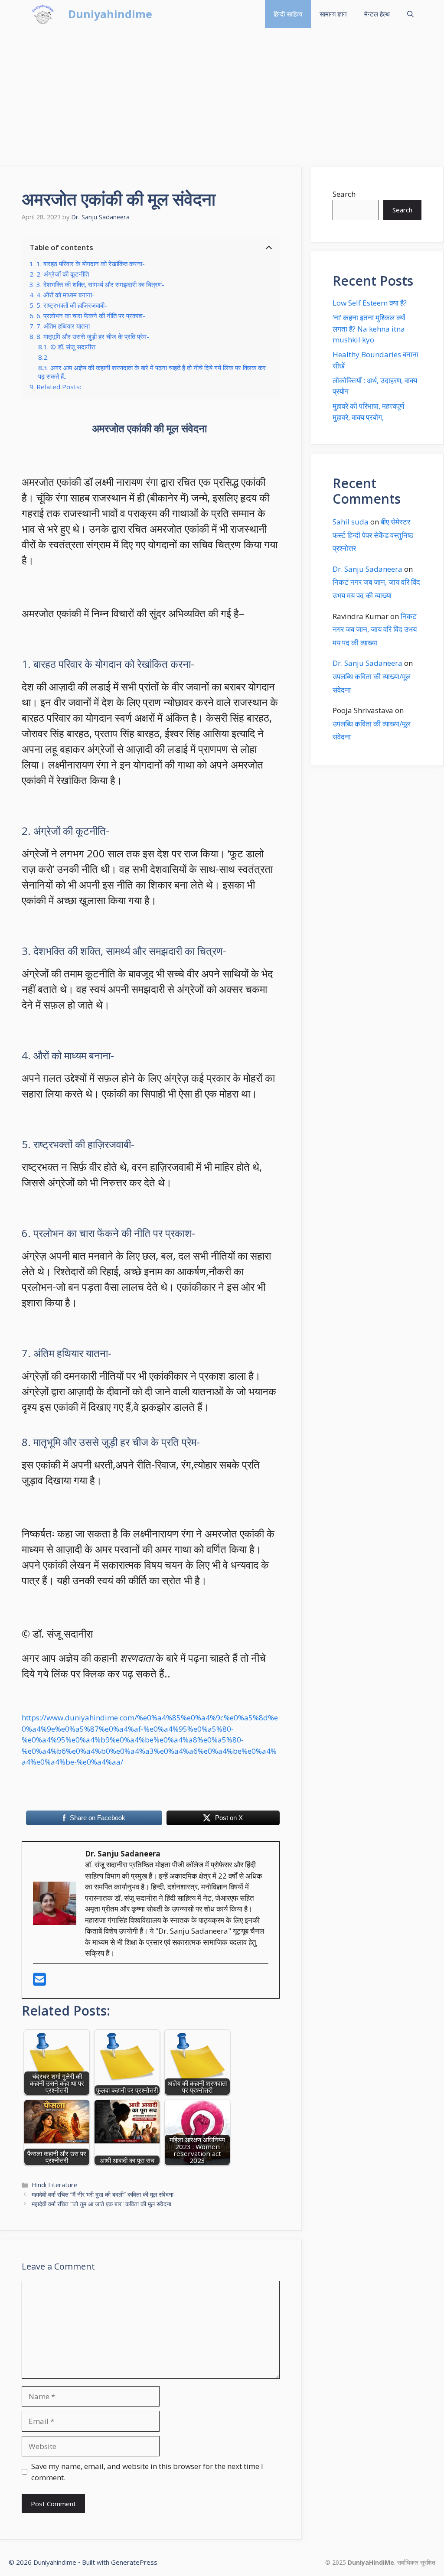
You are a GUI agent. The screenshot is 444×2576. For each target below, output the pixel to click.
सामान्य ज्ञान (333, 14)
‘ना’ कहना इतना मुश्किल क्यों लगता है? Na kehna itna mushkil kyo (369, 329)
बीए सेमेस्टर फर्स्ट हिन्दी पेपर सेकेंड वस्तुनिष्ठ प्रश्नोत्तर (373, 535)
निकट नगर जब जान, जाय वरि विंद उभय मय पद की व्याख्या (375, 629)
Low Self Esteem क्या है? (370, 303)
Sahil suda (351, 522)
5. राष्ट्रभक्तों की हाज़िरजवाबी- (72, 305)
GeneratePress (134, 2562)
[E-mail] (39, 1982)
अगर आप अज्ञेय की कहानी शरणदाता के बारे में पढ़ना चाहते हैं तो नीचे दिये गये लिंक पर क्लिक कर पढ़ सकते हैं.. (152, 372)
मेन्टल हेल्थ (377, 14)
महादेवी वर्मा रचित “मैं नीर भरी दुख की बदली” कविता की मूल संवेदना (103, 2194)
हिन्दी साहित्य (288, 14)
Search (344, 194)
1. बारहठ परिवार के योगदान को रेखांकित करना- (91, 264)
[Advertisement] (222, 93)
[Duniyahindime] (43, 14)
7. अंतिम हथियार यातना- (64, 326)
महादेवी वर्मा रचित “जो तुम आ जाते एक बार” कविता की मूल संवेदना (101, 2204)
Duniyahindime (110, 14)
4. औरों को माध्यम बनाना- (65, 295)
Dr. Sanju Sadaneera (367, 569)
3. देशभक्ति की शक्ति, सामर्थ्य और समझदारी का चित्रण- (100, 284)
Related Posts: (59, 387)
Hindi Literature (54, 2185)
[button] (410, 14)
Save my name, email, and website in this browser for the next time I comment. (147, 2472)
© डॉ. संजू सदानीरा (73, 347)
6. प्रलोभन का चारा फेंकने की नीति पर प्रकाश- (91, 316)
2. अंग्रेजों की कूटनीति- (64, 274)
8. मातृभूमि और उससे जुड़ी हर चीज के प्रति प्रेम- (93, 336)
